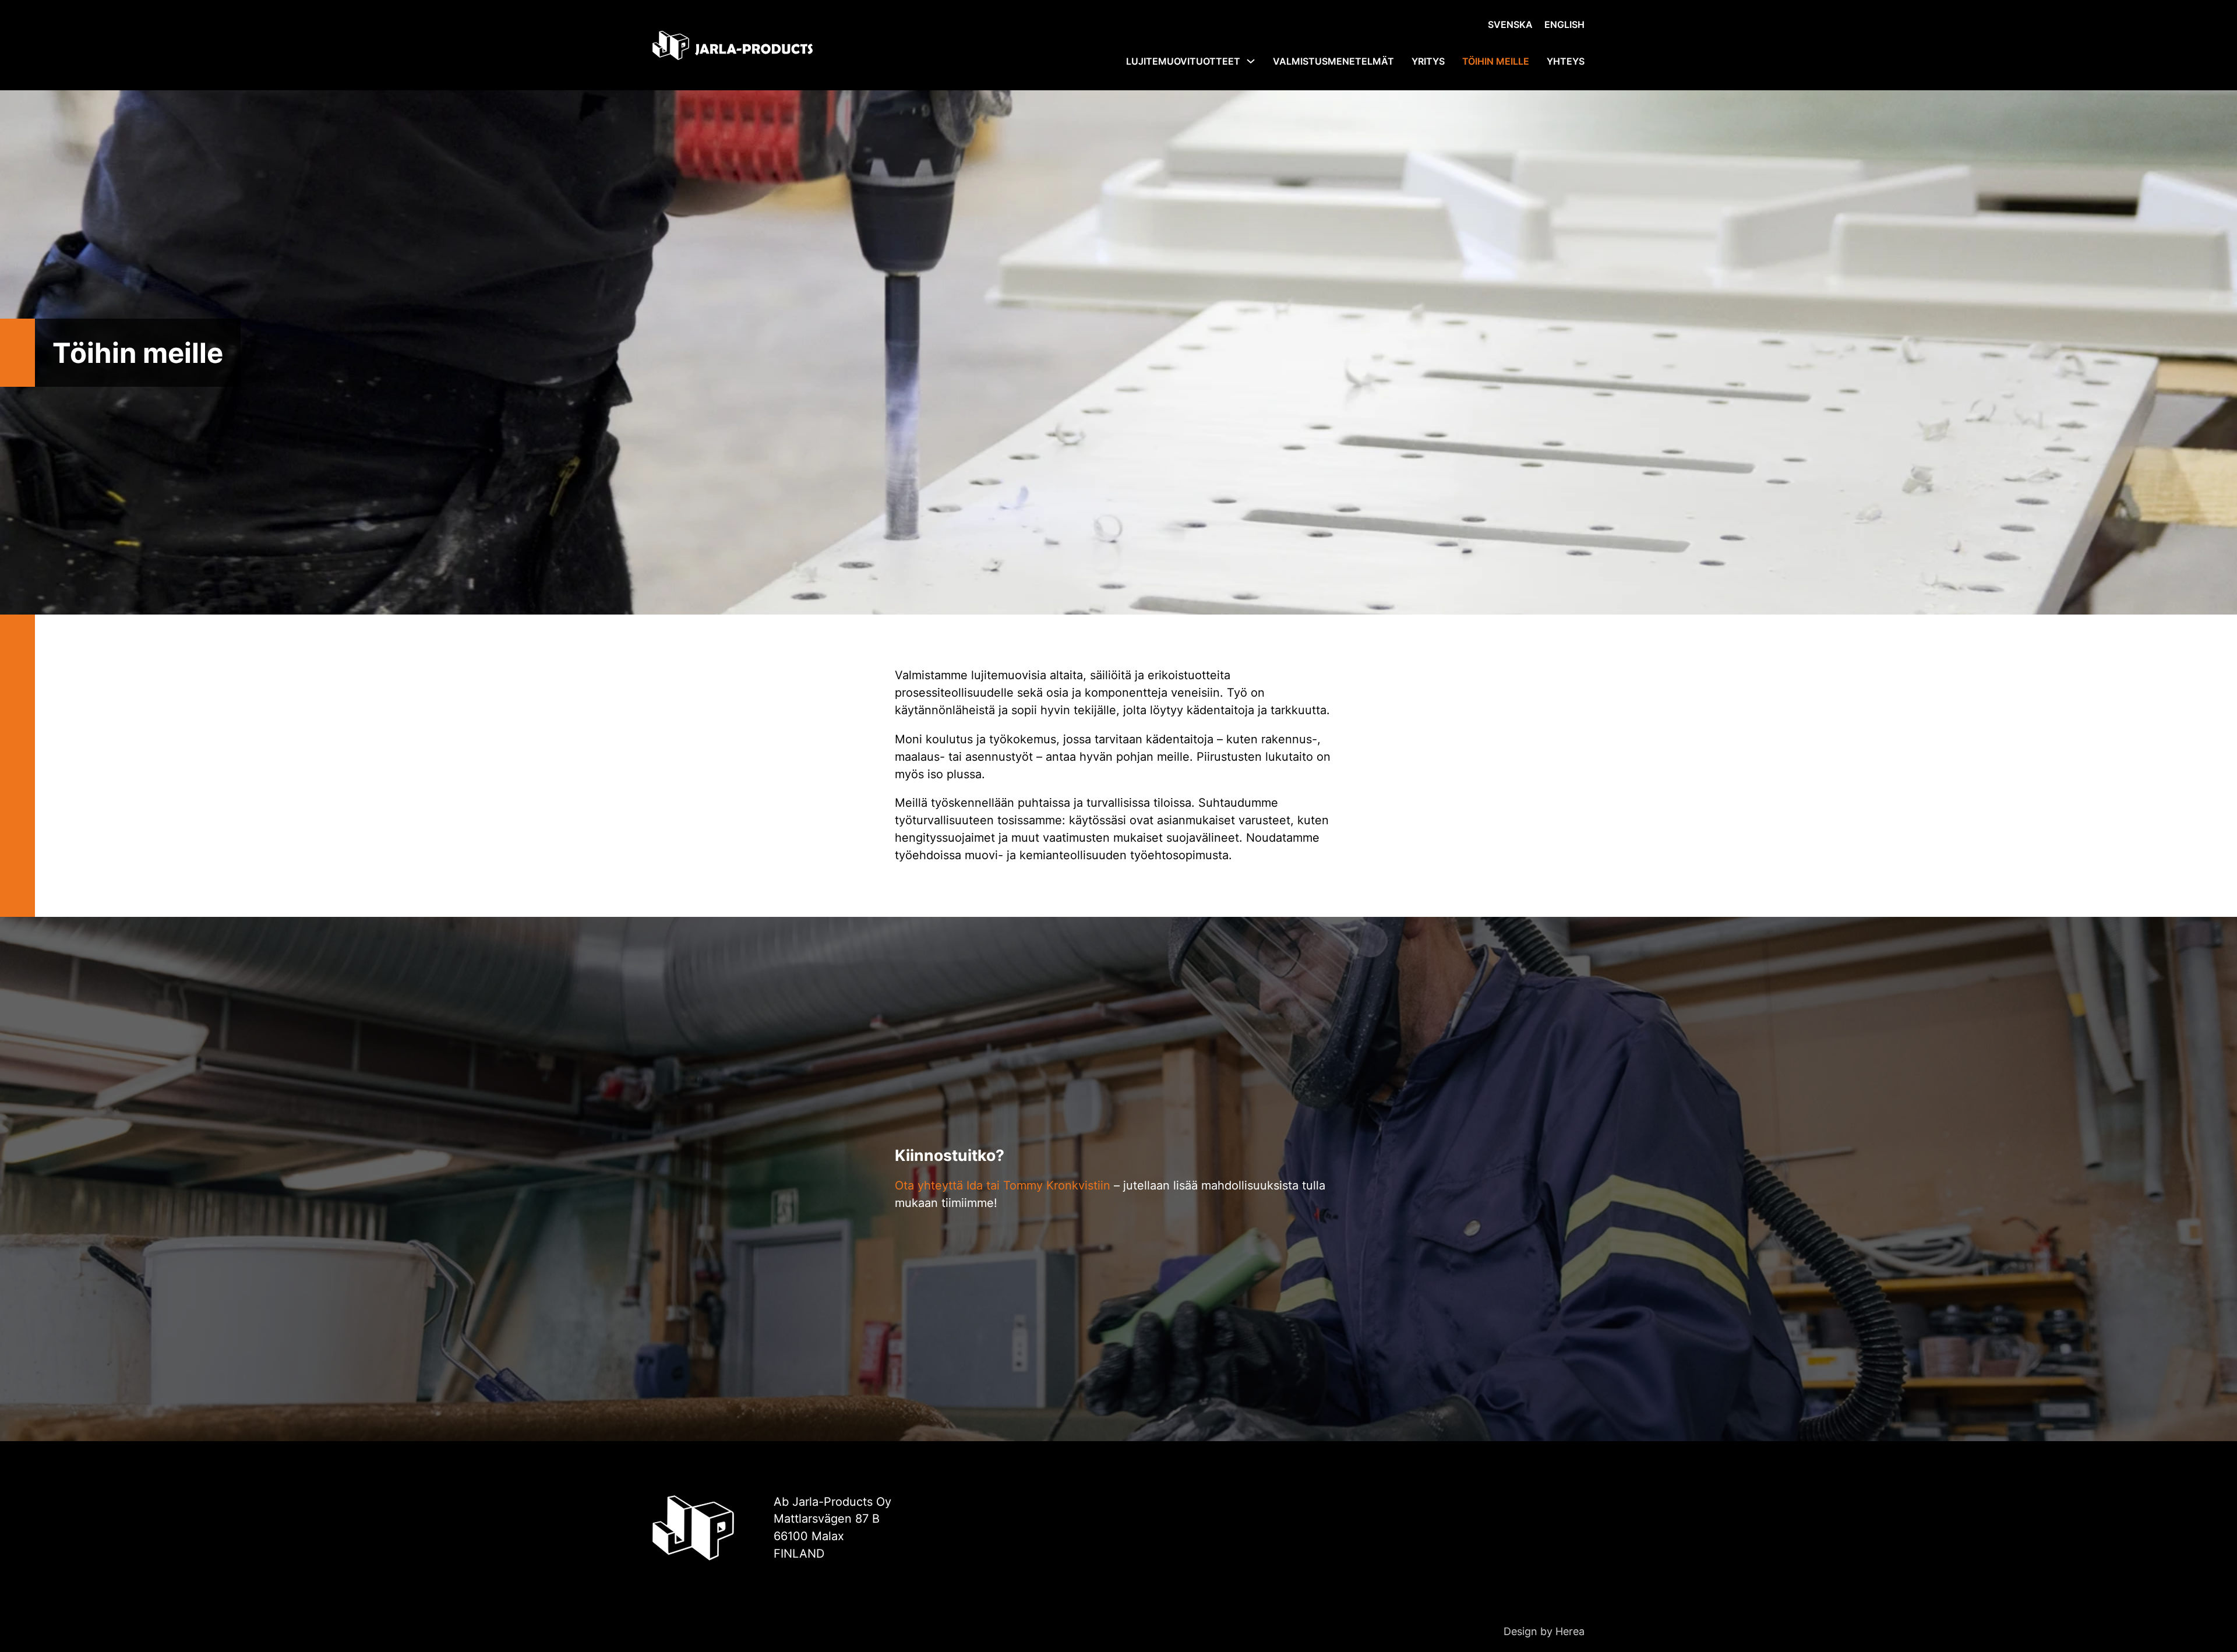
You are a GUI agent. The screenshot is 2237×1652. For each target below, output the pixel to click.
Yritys (1428, 61)
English (1564, 24)
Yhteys (1566, 61)
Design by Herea (1544, 1631)
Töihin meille (1496, 61)
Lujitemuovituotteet (1183, 61)
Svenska (1510, 24)
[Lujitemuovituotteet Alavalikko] (1251, 61)
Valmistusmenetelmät (1333, 61)
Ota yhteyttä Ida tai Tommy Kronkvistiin (1003, 1185)
